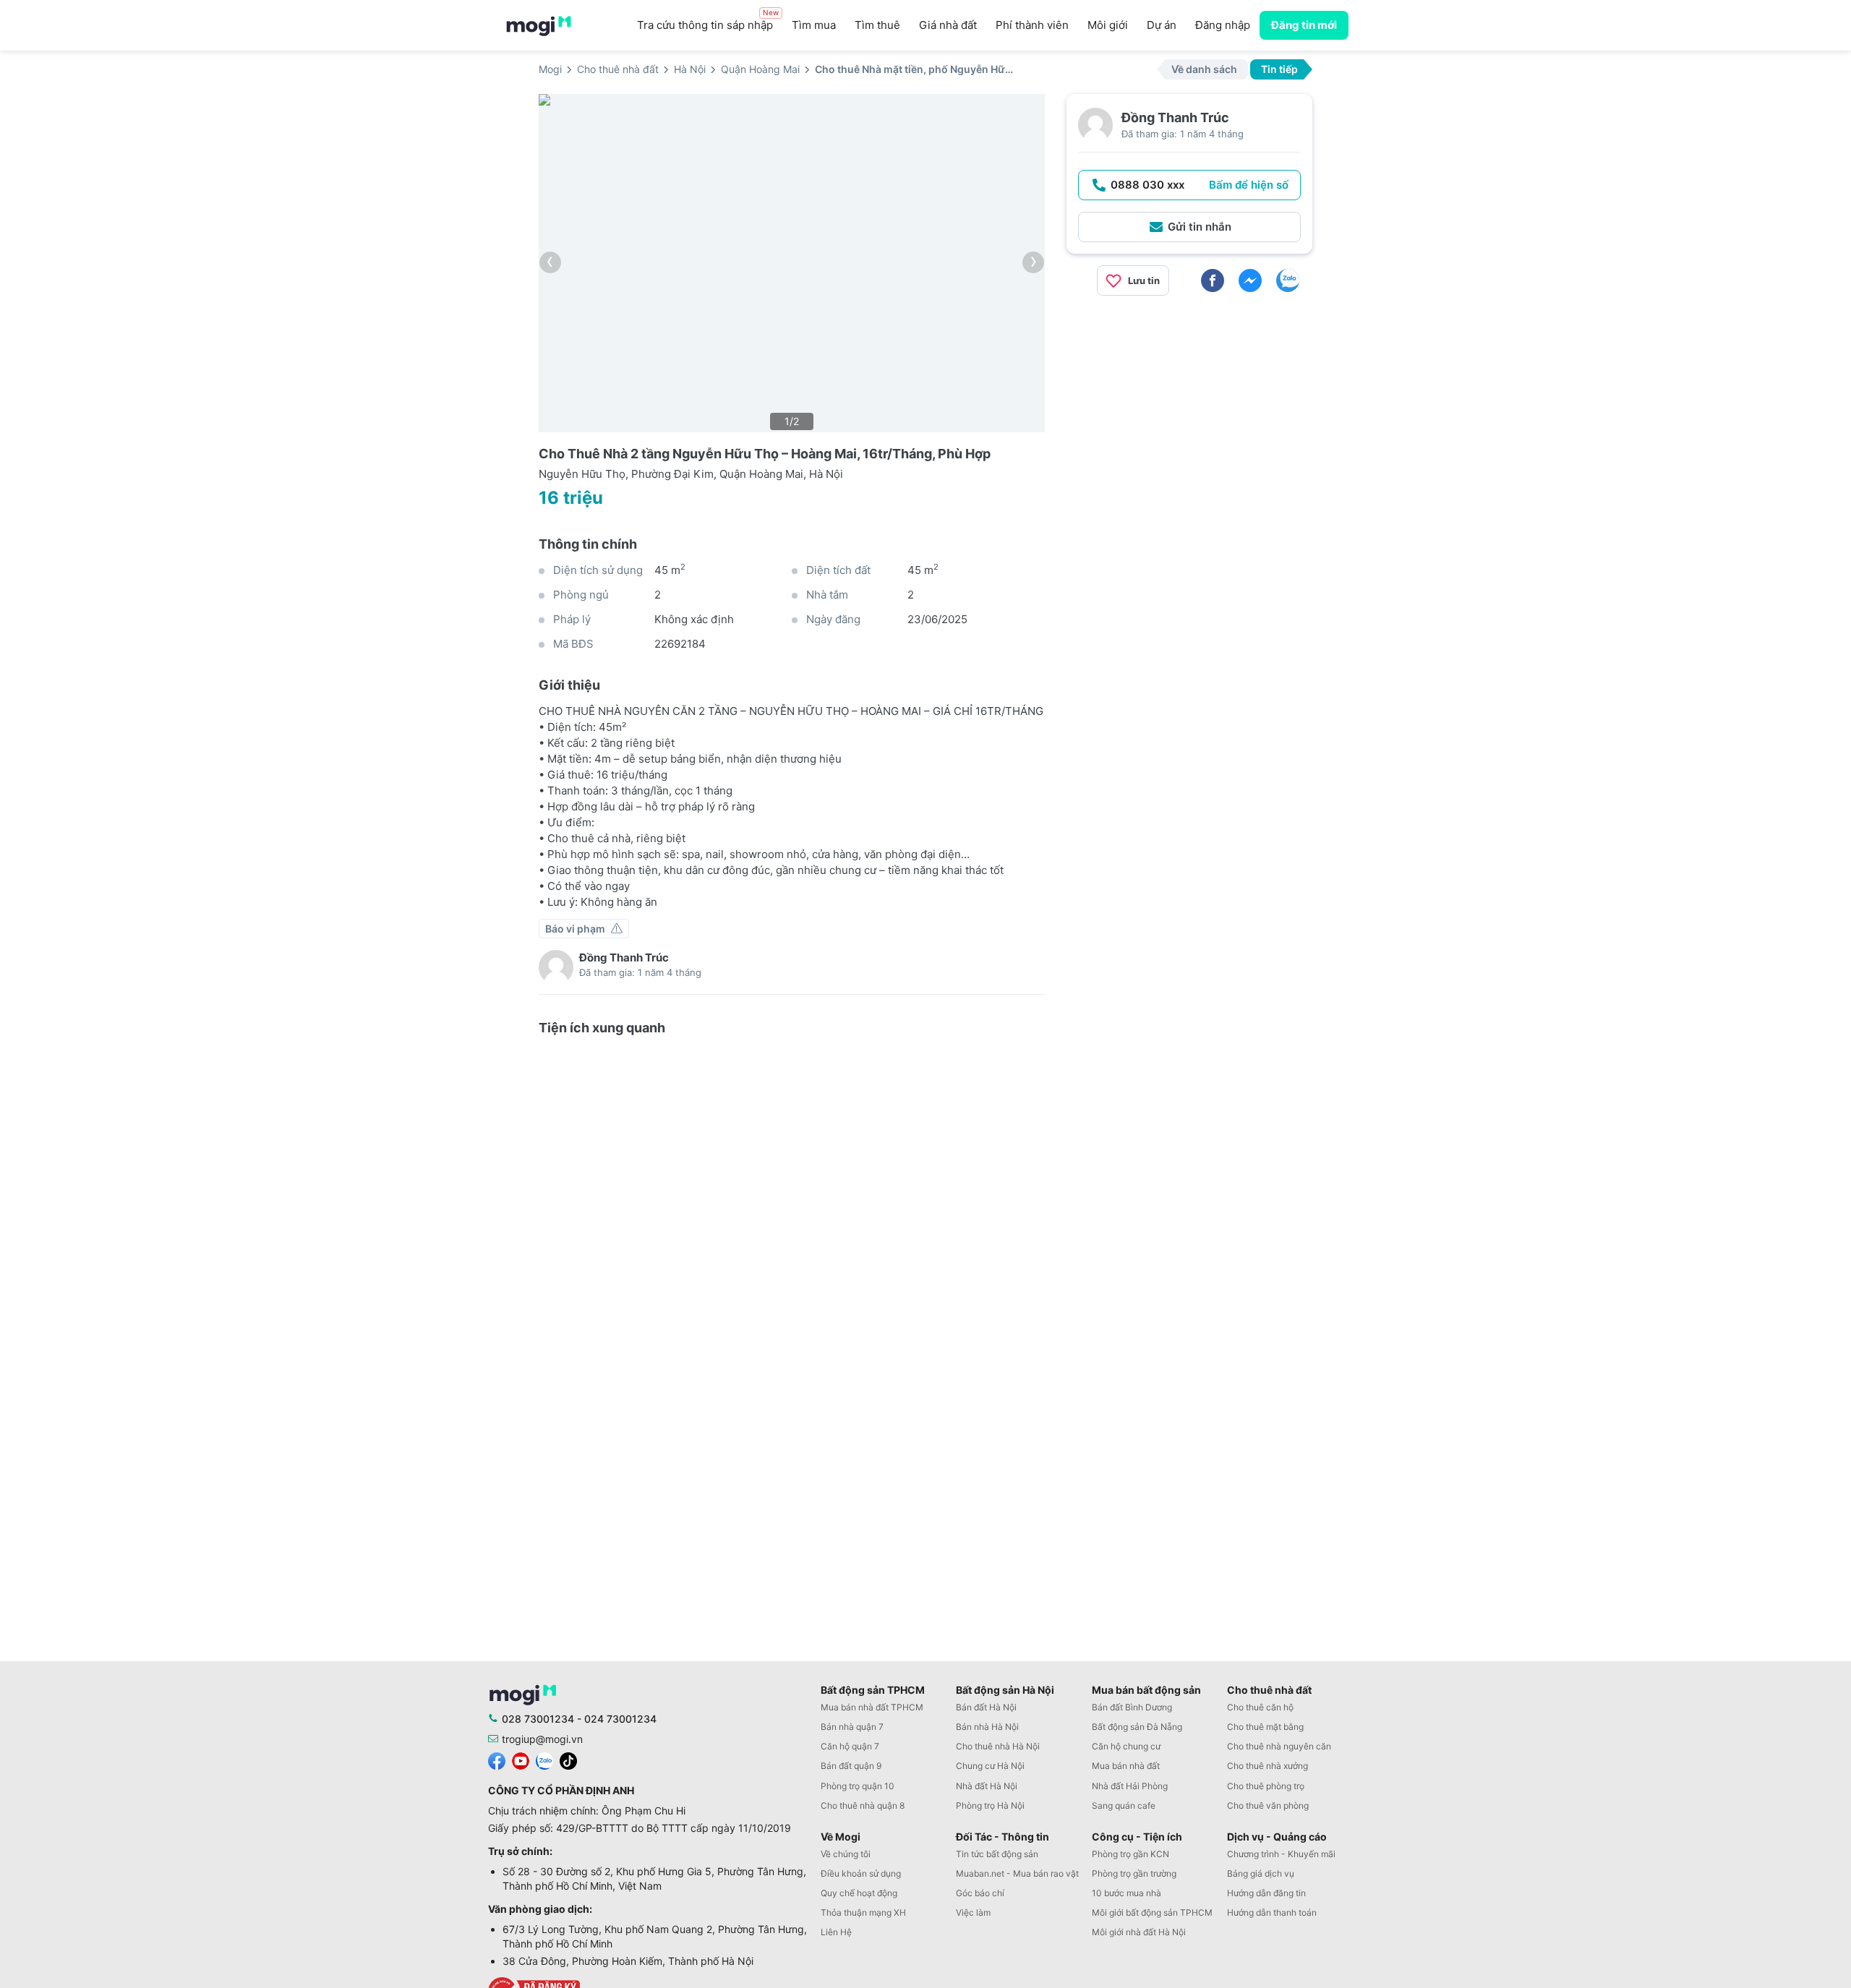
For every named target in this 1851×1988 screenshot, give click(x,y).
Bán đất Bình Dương (1132, 1707)
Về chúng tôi (846, 1854)
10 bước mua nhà (1127, 1893)
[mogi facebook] (497, 1760)
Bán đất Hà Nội (986, 1707)
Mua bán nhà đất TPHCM (872, 1707)
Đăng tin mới (1304, 25)
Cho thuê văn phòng (1268, 1805)
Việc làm (973, 1912)
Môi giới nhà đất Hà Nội (1139, 1932)
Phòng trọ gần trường (1134, 1873)
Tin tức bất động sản (997, 1854)
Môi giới (1108, 25)
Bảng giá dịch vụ (1261, 1873)
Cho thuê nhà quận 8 (863, 1805)
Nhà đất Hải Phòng (1130, 1786)
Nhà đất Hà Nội (987, 1786)
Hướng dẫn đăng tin (1266, 1893)
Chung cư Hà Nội (990, 1766)
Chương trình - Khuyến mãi (1281, 1854)
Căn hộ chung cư (1126, 1746)
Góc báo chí (980, 1893)
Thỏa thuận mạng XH (863, 1912)
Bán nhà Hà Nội (987, 1727)
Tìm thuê (877, 25)
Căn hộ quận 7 (850, 1746)
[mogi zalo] (544, 1760)
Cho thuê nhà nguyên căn (1279, 1746)
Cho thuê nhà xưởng (1268, 1766)
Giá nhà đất (948, 25)
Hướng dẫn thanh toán (1272, 1912)
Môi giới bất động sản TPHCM (1152, 1912)
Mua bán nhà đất (1126, 1766)
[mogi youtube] (521, 1760)
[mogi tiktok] (568, 1760)
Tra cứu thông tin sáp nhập (708, 21)
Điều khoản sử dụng (861, 1873)
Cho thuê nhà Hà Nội (998, 1746)
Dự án (1162, 25)
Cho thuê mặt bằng (1265, 1727)
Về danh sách (1204, 69)
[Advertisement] (1189, 408)
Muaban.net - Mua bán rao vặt (1017, 1873)
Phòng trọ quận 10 (858, 1786)
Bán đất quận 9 (851, 1766)
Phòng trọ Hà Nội (990, 1805)
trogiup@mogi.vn (542, 1739)
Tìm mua (814, 25)
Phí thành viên (1032, 25)
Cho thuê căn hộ (1260, 1707)
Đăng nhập (1223, 25)
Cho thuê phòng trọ (1266, 1786)
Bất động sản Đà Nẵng (1137, 1727)
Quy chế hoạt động (859, 1893)
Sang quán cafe (1124, 1805)
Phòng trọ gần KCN (1130, 1854)
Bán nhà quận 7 (852, 1727)
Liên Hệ (836, 1932)
